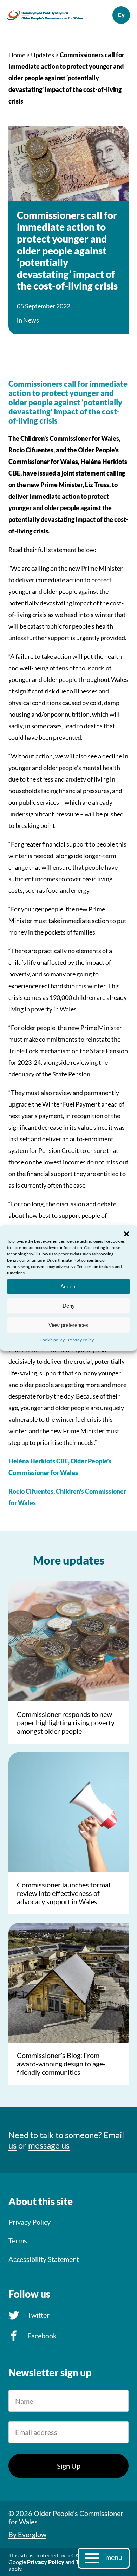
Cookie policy (52, 1340)
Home (17, 55)
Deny (69, 1305)
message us (49, 2145)
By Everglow (27, 2534)
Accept (68, 1286)
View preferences (68, 1325)
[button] (126, 1234)
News (31, 320)
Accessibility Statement (44, 2259)
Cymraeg (121, 15)
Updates (43, 55)
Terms (18, 2240)
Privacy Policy (81, 1340)
